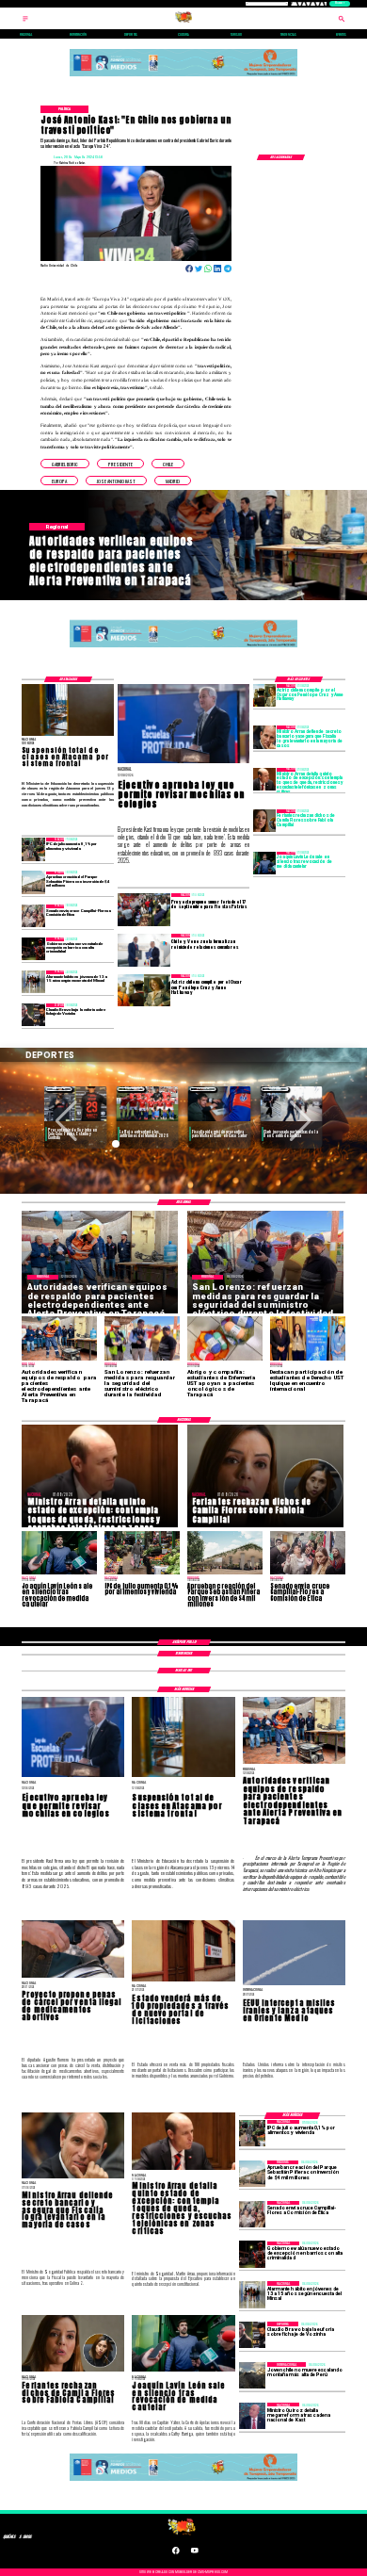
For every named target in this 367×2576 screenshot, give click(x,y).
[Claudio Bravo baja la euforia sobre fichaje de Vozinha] (33, 1015)
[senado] (33, 916)
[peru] (252, 2375)
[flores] (264, 821)
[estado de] (264, 779)
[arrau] (264, 737)
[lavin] (264, 863)
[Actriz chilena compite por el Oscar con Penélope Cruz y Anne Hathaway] (264, 695)
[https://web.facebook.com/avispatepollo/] (176, 2553)
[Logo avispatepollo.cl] (183, 22)
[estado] (33, 949)
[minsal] (33, 982)
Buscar (339, 3)
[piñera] (33, 883)
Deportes (59, 1089)
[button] (65, 464)
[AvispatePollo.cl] (25, 22)
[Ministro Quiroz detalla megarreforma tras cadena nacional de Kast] (252, 2416)
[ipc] (33, 849)
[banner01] (183, 77)
